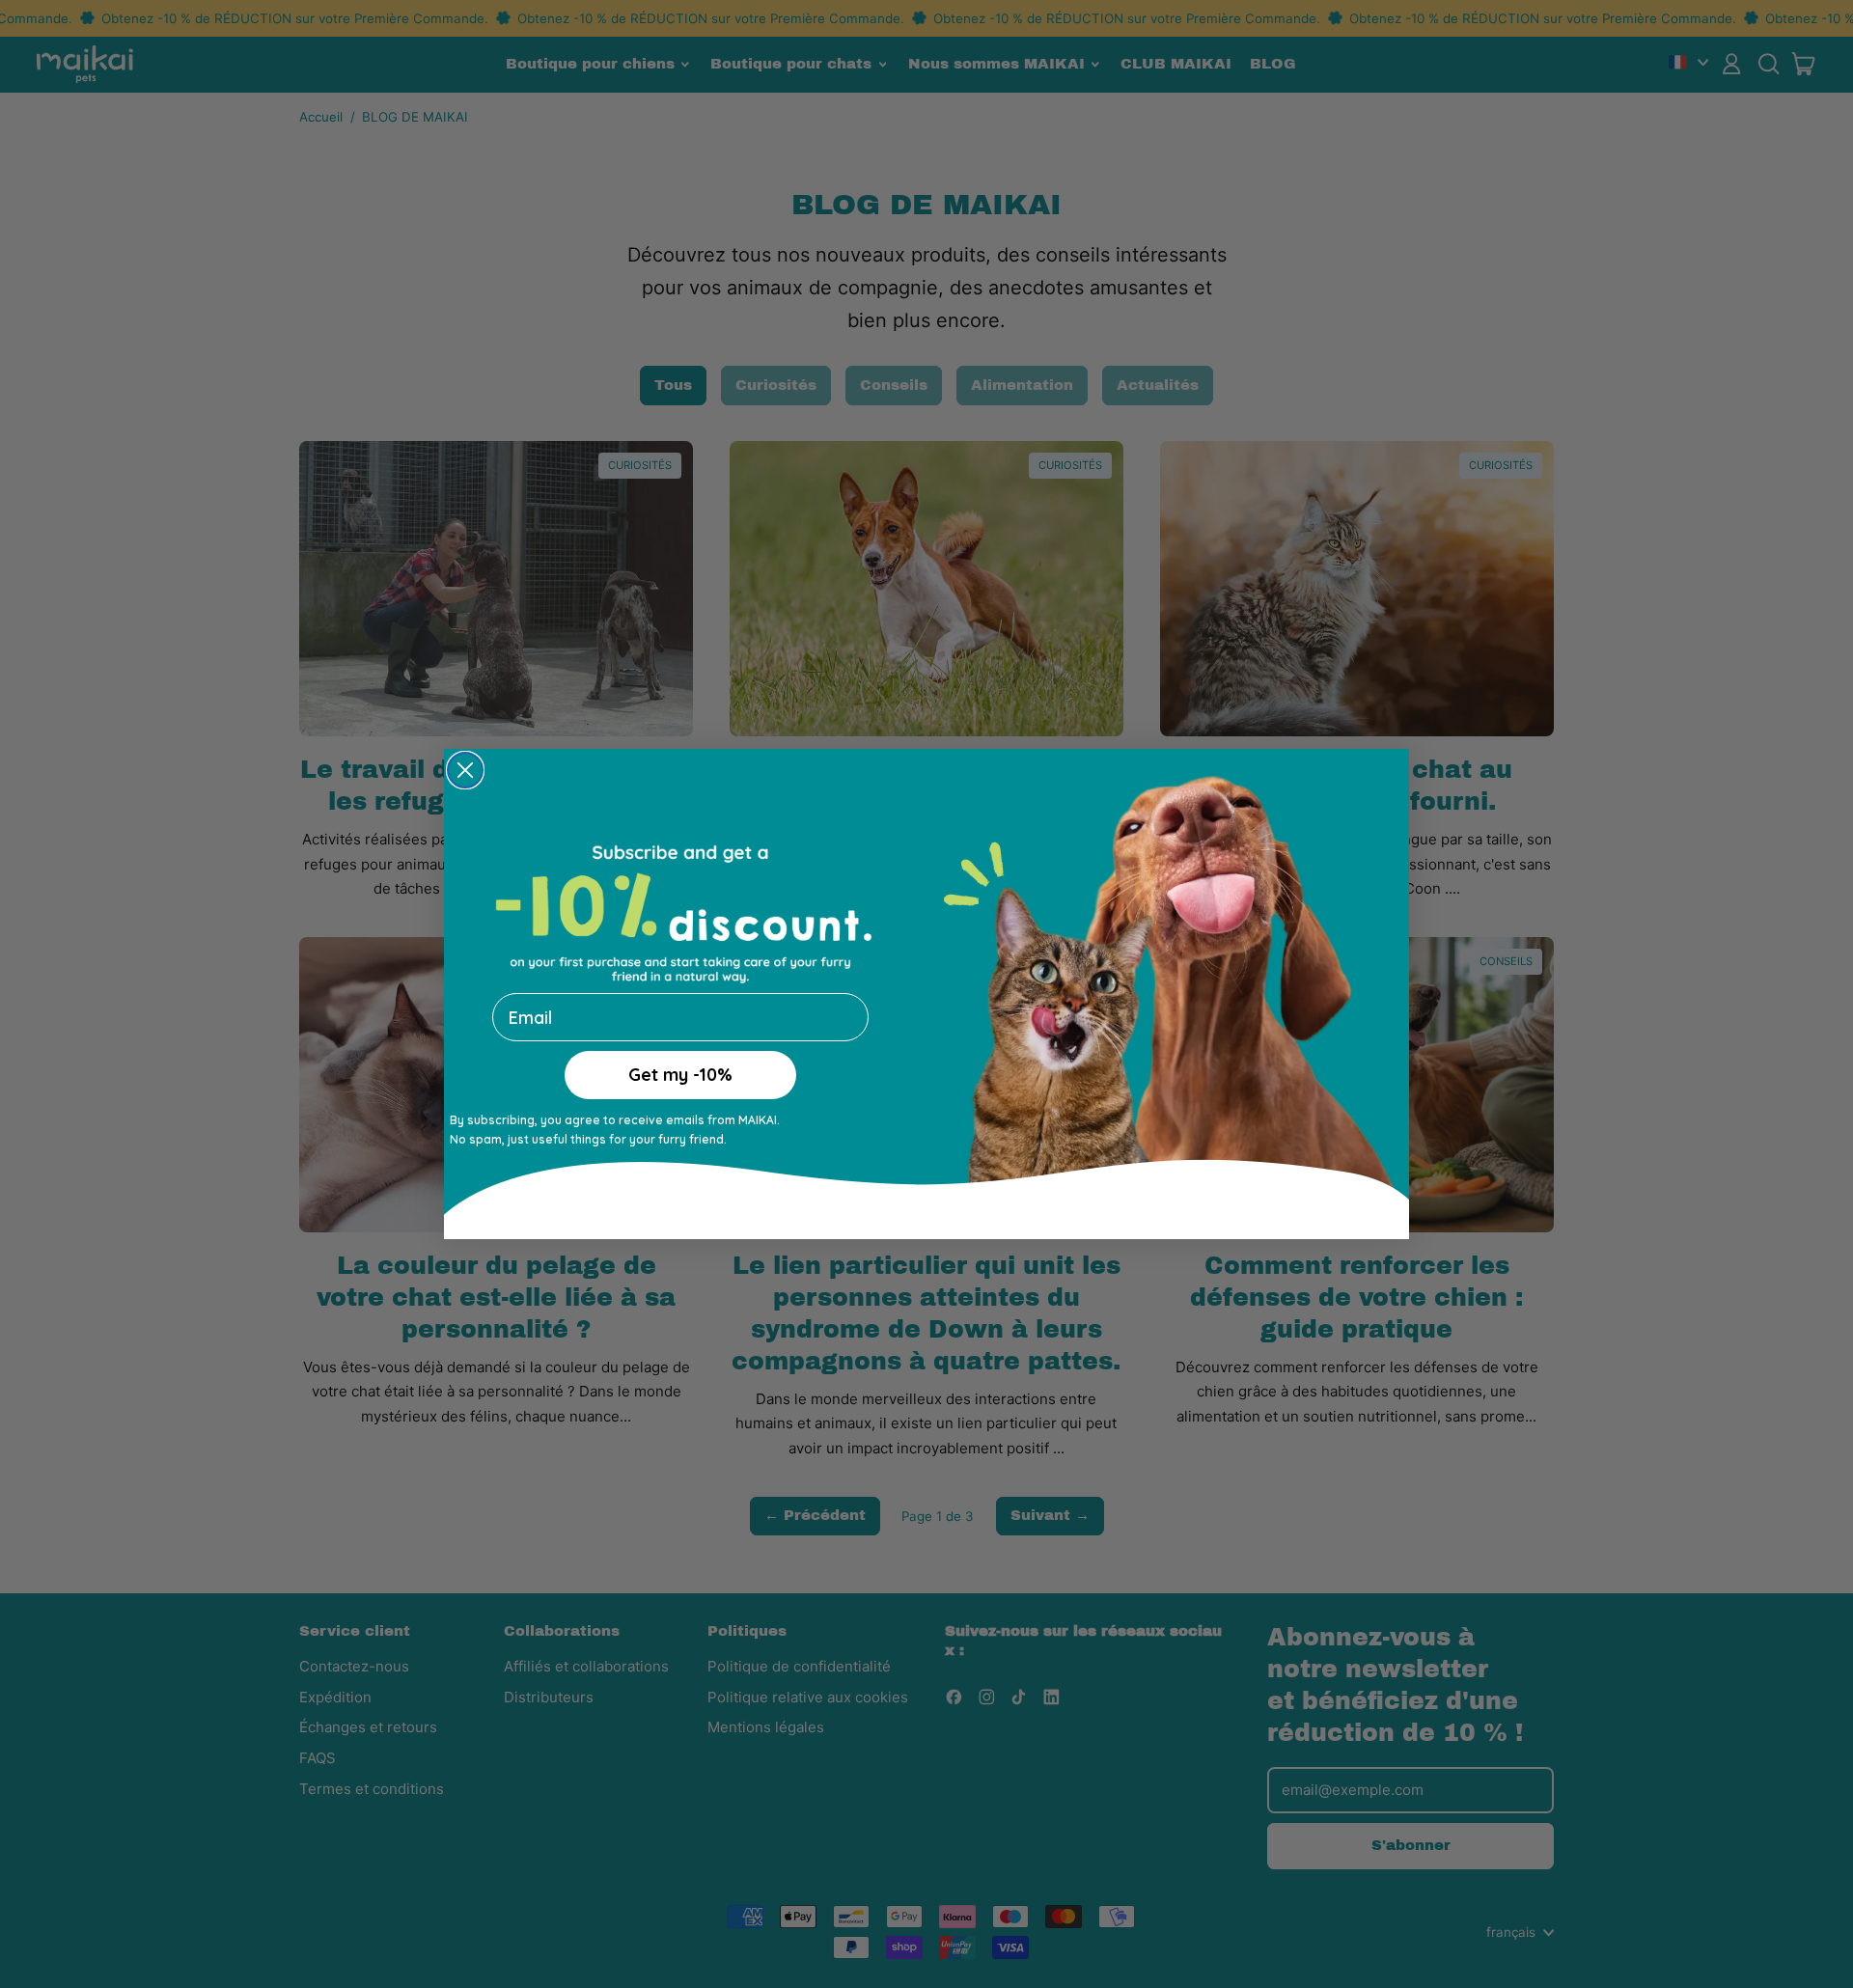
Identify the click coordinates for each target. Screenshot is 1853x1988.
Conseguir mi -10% (680, 1096)
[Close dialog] (465, 774)
